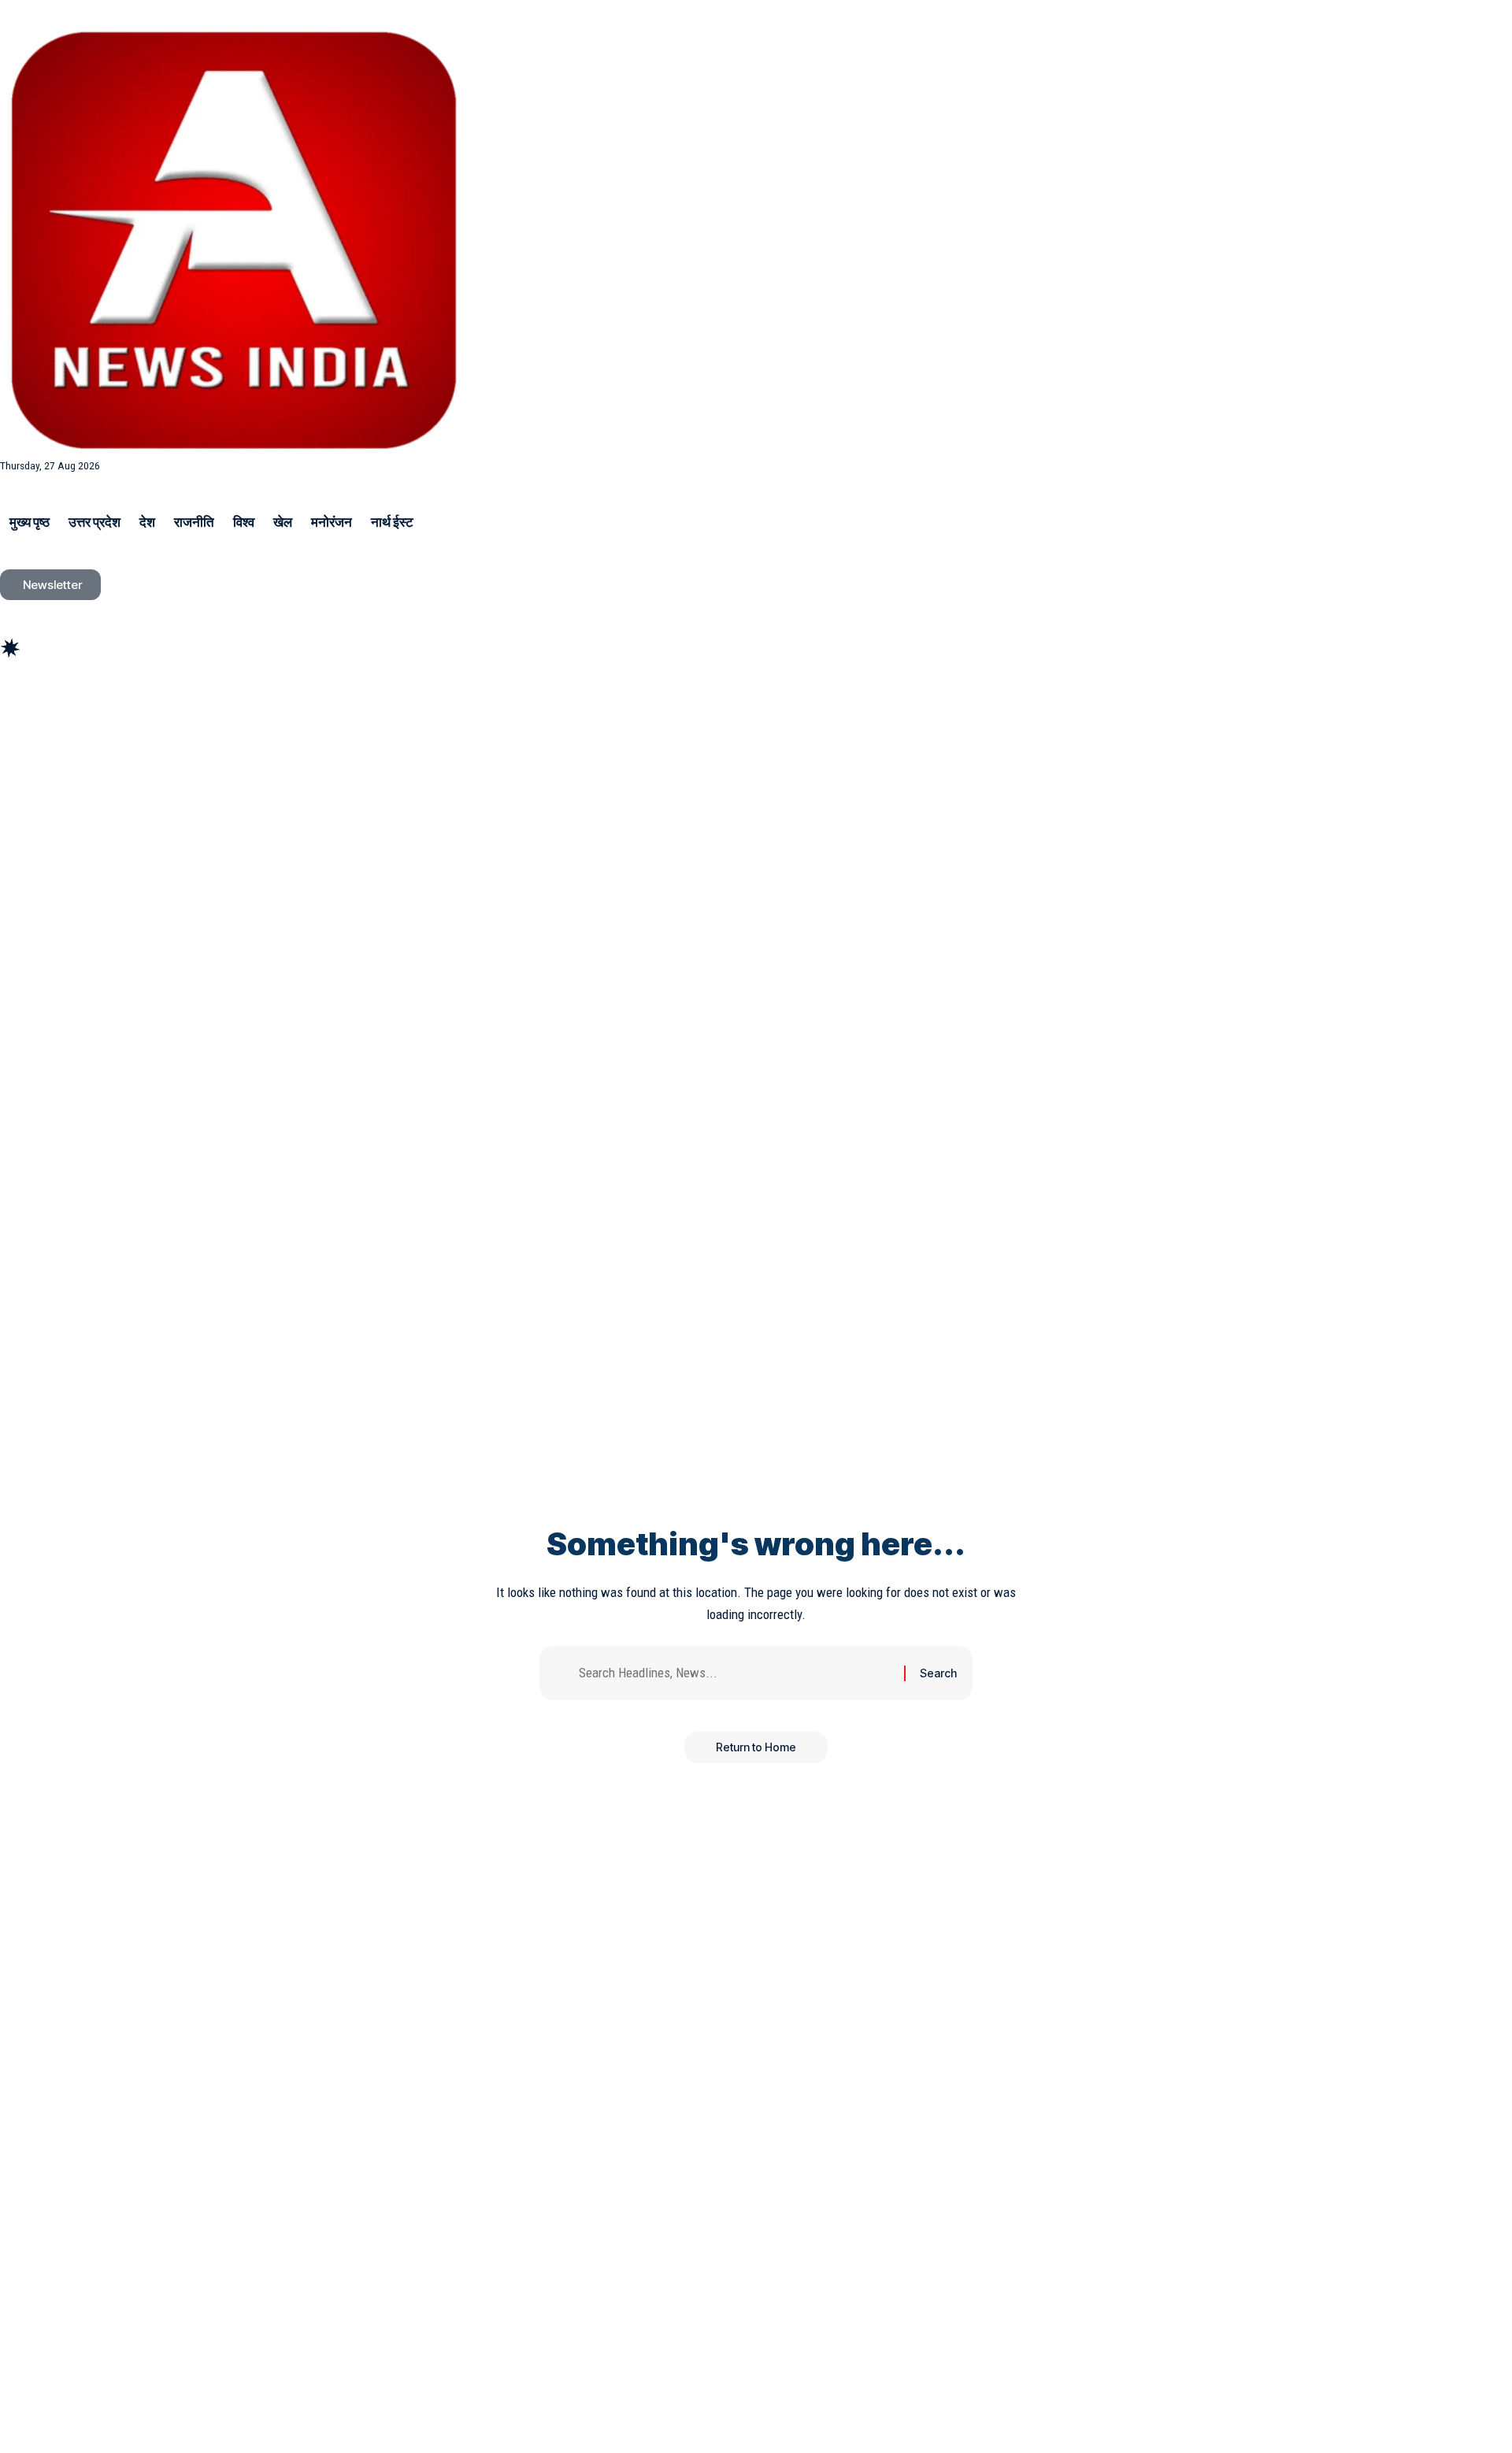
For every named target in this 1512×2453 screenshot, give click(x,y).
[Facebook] (9, 725)
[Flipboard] (82, 725)
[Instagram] (63, 725)
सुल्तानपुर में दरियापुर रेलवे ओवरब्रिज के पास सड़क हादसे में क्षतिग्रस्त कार (182, 698)
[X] (27, 725)
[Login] (13, 610)
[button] (756, 627)
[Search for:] (736, 1673)
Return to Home (756, 1747)
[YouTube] (45, 725)
